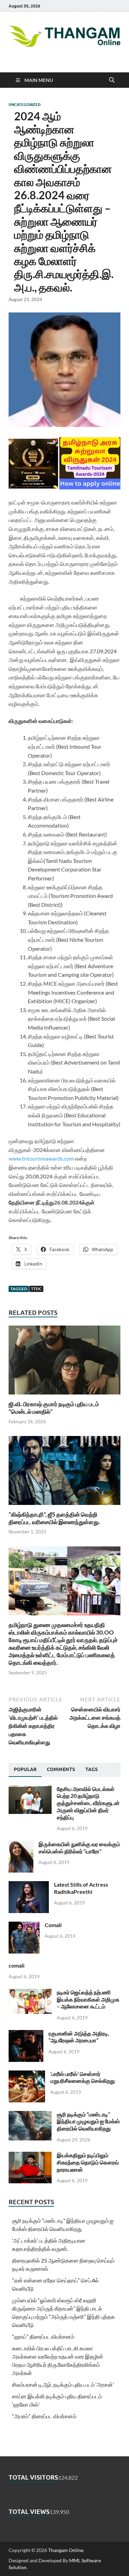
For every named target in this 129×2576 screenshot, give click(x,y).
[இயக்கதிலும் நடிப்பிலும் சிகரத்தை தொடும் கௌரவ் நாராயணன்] (30, 2156)
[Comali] (24, 1926)
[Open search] (112, 80)
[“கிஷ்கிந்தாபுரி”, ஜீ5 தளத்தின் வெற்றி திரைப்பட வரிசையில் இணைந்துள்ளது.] (64, 1473)
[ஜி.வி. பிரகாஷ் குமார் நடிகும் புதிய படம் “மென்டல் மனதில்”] (64, 1362)
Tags (92, 1769)
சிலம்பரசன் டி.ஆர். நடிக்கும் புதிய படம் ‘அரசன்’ (63, 2384)
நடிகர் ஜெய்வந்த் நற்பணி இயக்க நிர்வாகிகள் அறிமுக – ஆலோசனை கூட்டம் (88, 1999)
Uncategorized (25, 105)
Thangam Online (66, 2550)
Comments (61, 1769)
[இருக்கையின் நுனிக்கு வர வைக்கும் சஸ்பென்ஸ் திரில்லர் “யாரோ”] (21, 1845)
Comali (53, 1925)
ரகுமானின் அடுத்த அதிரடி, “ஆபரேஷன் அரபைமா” (79, 2037)
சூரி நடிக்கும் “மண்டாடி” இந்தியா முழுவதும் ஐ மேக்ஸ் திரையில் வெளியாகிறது (88, 2121)
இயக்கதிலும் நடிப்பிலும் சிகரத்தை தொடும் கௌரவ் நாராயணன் (88, 2162)
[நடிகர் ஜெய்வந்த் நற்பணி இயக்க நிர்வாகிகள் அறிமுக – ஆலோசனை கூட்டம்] (30, 1993)
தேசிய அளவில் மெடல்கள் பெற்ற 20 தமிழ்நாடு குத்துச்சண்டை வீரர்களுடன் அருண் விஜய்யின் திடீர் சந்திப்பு (88, 1803)
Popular (25, 1769)
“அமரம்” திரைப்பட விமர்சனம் (44, 2416)
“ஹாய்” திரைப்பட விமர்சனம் (43, 2336)
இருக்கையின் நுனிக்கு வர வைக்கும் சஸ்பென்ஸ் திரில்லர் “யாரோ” (79, 1848)
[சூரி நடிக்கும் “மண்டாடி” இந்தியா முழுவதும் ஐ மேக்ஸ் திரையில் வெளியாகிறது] (30, 2115)
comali (17, 1965)
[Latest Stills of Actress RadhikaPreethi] (29, 1885)
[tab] (25, 1770)
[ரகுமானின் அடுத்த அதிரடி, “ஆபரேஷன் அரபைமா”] (26, 2034)
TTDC (36, 1289)
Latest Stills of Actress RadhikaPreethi (81, 1888)
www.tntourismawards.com (41, 1158)
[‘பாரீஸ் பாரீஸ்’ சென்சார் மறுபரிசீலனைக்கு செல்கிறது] (27, 2074)
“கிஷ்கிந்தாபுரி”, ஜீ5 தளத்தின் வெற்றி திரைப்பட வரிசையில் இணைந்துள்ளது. (54, 1518)
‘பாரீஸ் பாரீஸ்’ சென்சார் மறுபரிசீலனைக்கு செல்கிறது (83, 2077)
